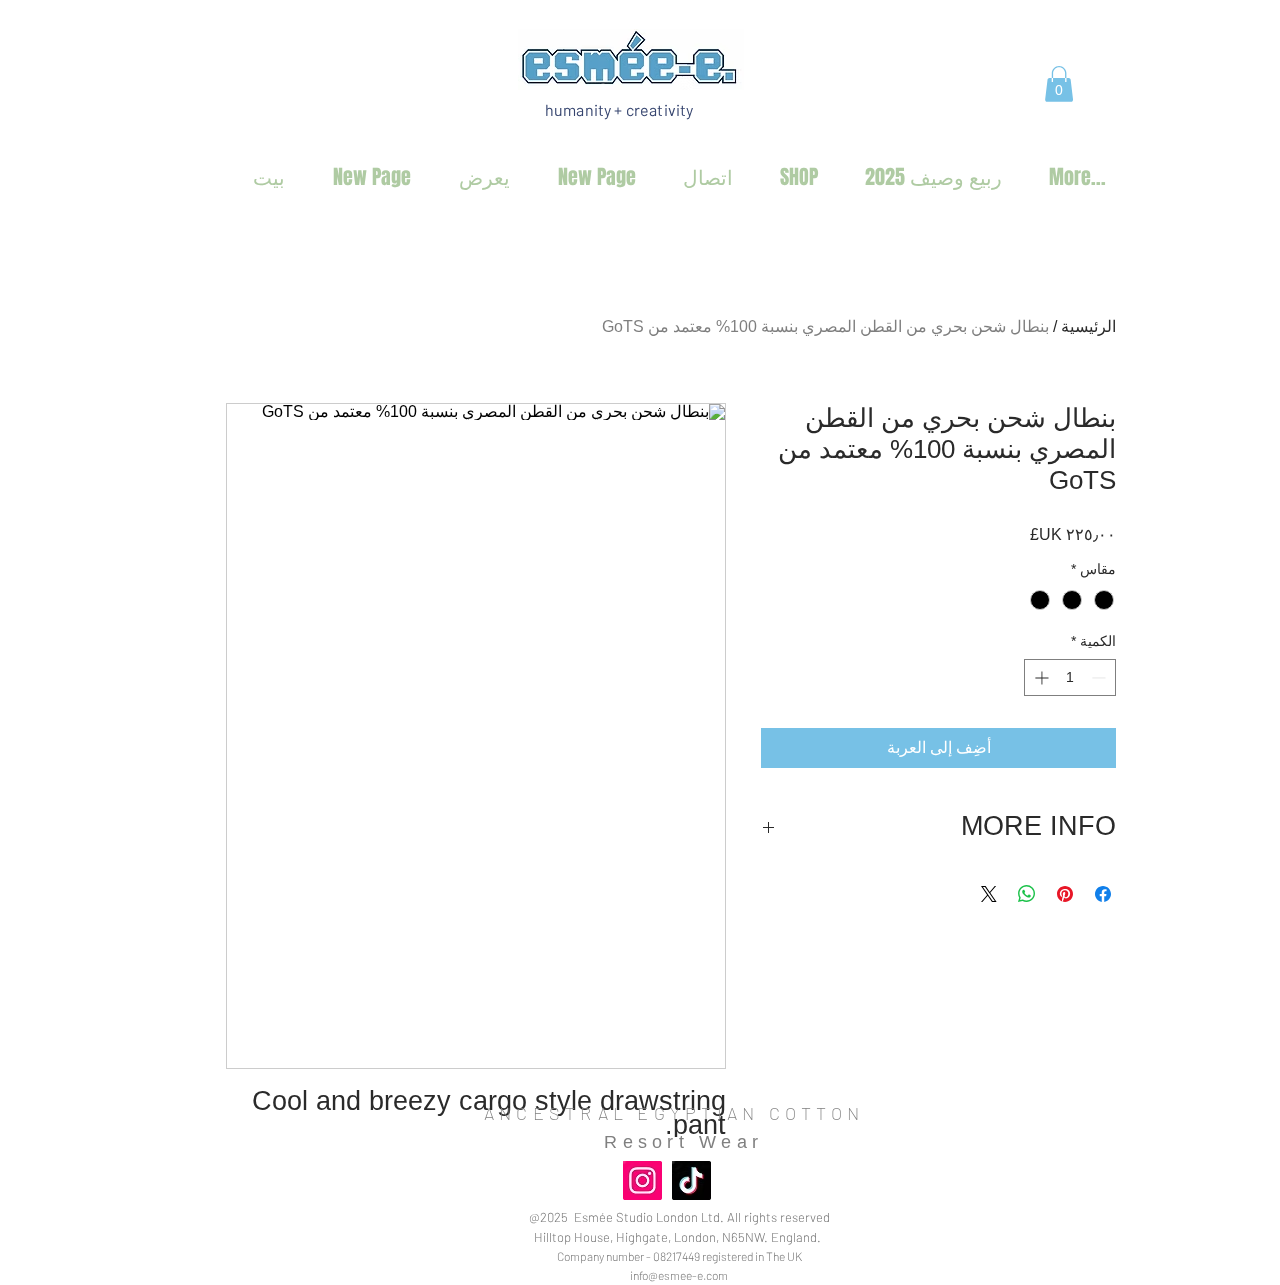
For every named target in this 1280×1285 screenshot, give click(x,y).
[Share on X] (989, 894)
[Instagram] (642, 1180)
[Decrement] (1100, 677)
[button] (1059, 84)
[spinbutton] (1070, 677)
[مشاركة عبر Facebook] (1103, 894)
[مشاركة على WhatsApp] (1027, 894)
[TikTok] (691, 1180)
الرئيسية (1088, 326)
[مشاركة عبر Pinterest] (1065, 894)
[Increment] (1039, 677)
